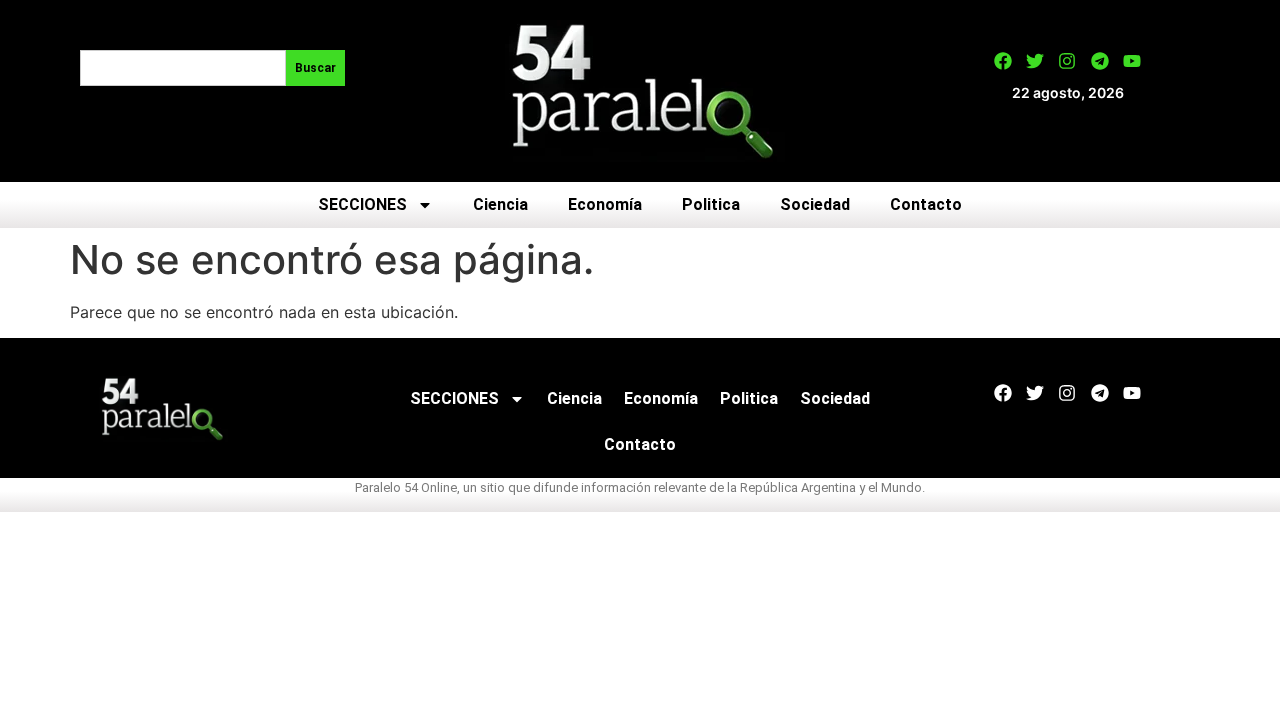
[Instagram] (1067, 61)
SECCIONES (362, 204)
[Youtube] (1132, 61)
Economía (605, 204)
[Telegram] (1100, 61)
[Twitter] (1035, 61)
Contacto (926, 204)
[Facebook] (1003, 61)
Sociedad (815, 204)
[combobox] (183, 68)
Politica (711, 204)
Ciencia (500, 204)
